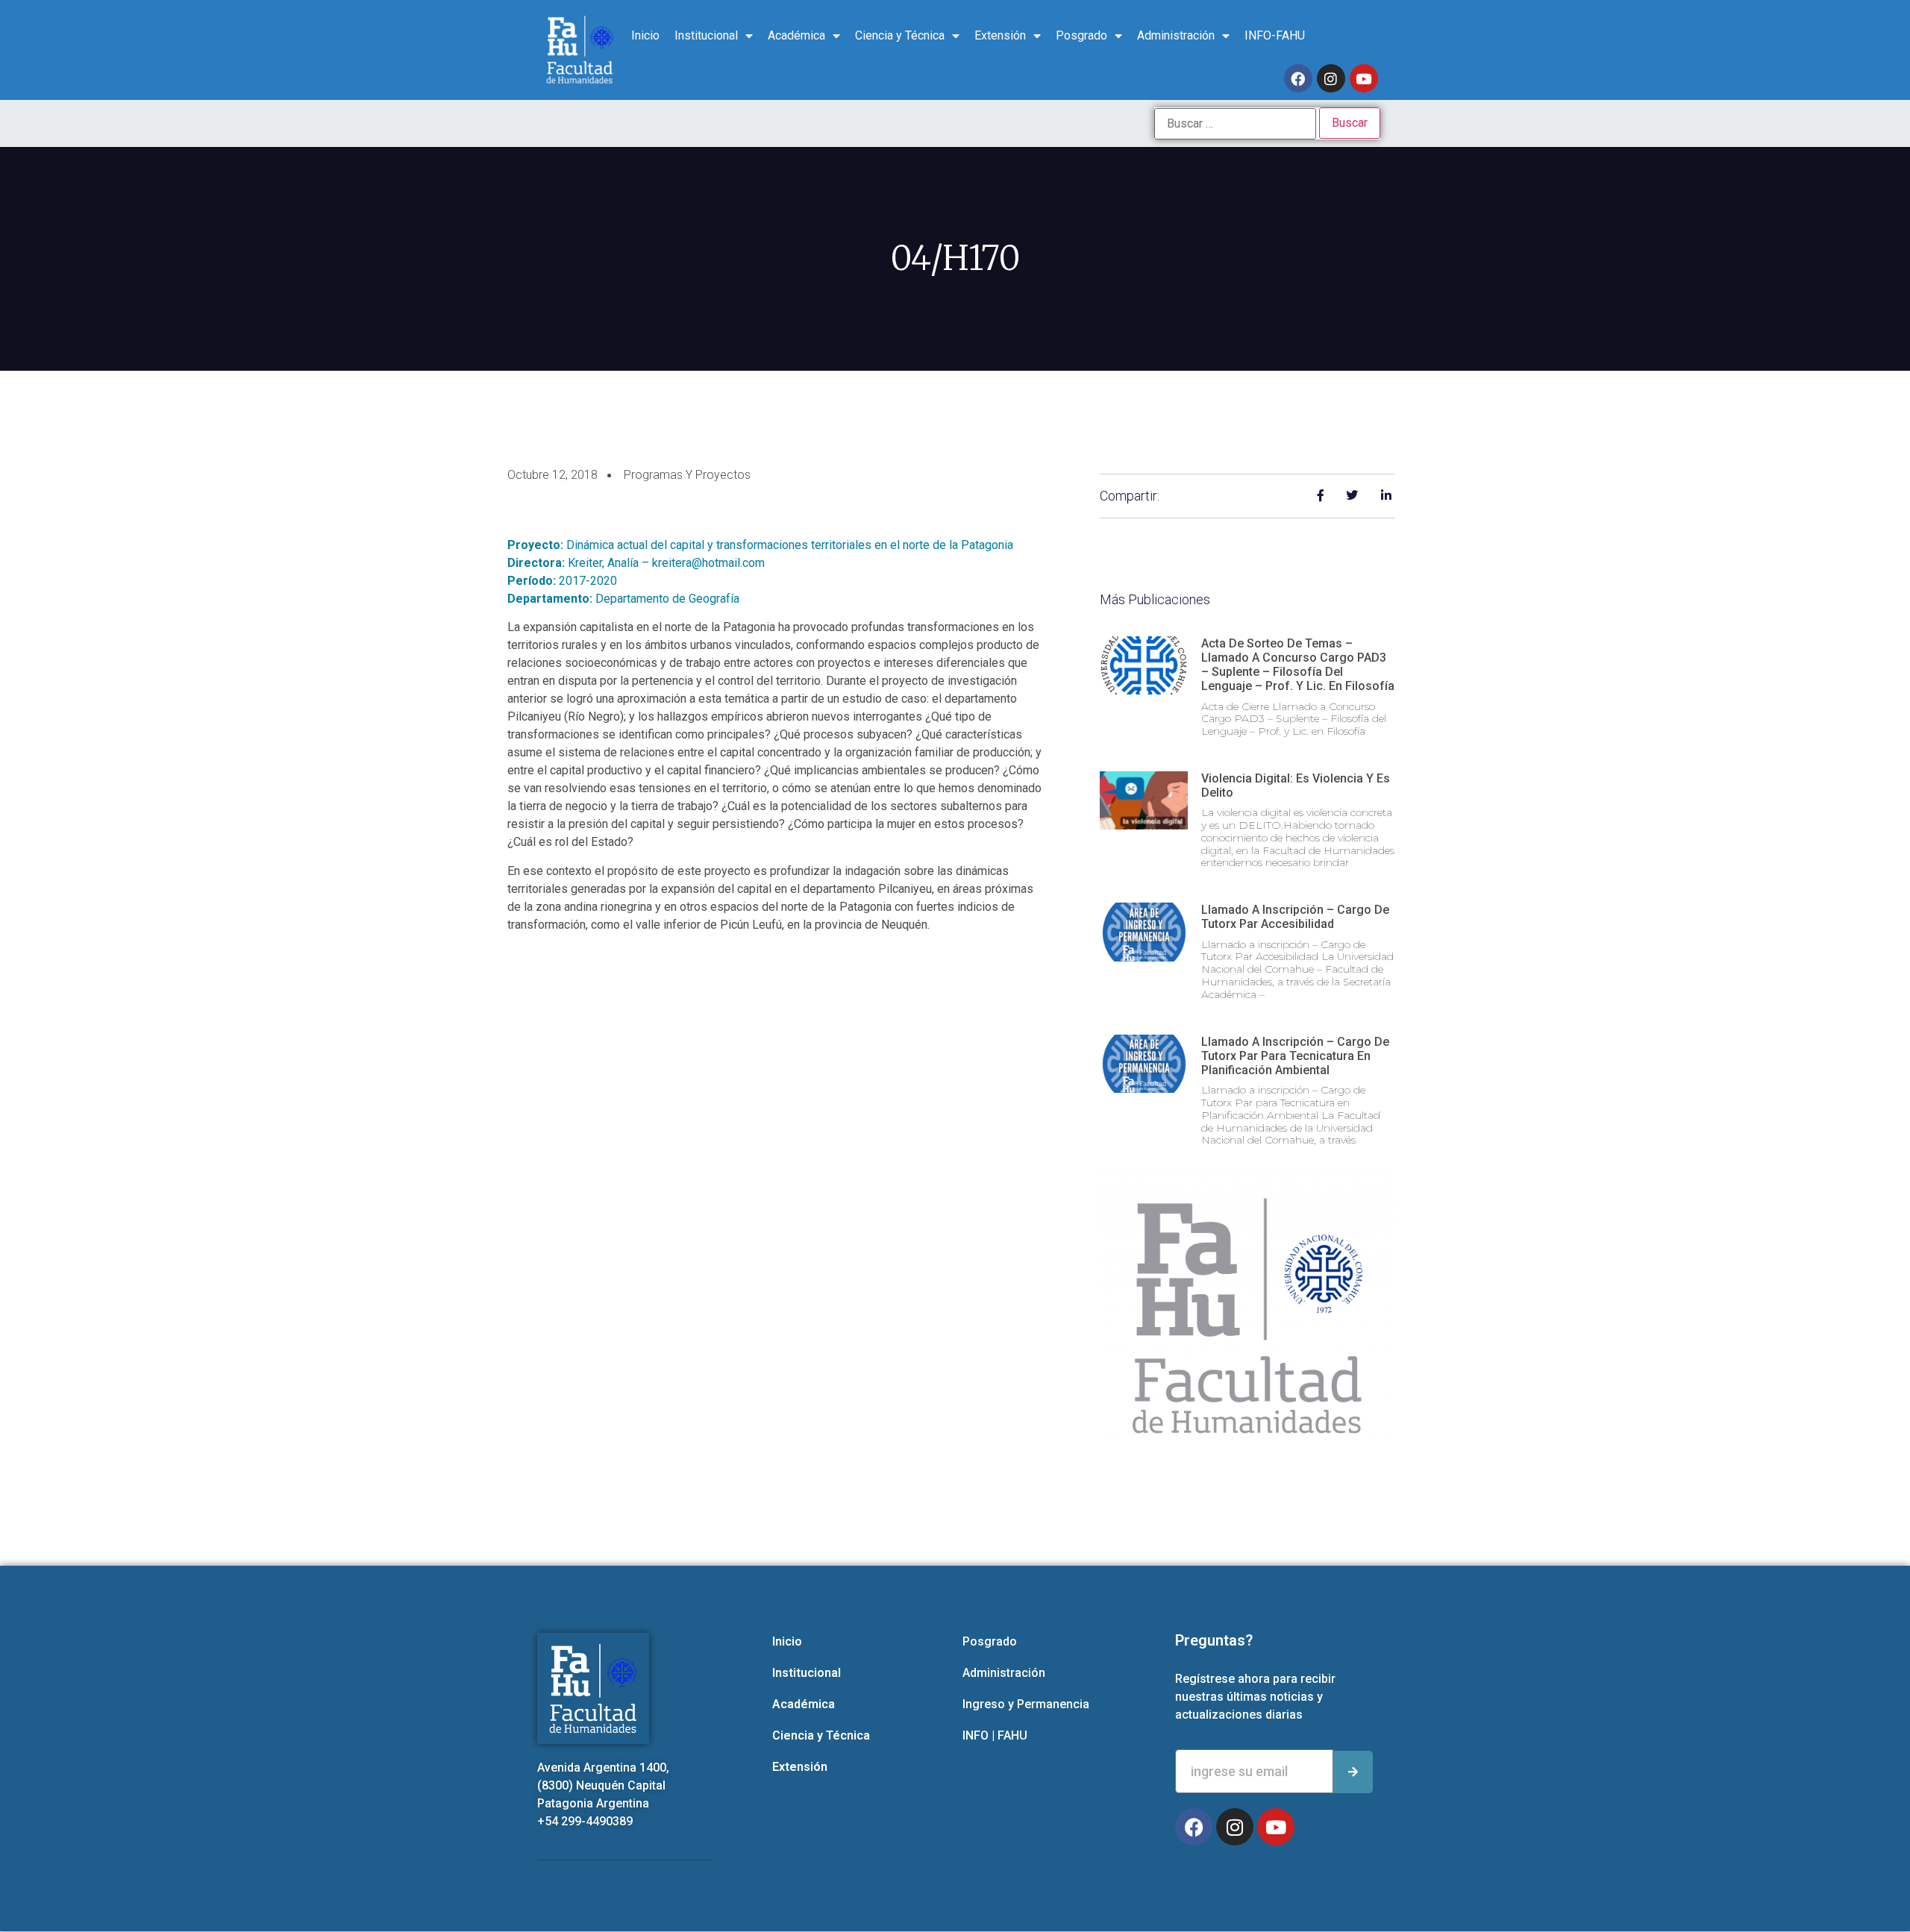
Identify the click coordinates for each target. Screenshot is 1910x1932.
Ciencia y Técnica (900, 35)
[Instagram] (1331, 78)
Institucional (706, 35)
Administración (1176, 35)
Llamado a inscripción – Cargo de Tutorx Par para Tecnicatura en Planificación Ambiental (1295, 1056)
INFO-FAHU (1275, 35)
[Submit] (1353, 1772)
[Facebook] (1298, 78)
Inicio (645, 35)
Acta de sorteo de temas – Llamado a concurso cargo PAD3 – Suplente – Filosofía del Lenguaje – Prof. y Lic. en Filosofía (1298, 665)
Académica (796, 35)
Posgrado (1081, 35)
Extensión (1000, 35)
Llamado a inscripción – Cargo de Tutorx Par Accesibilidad (1295, 917)
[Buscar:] (1235, 124)
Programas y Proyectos (687, 475)
